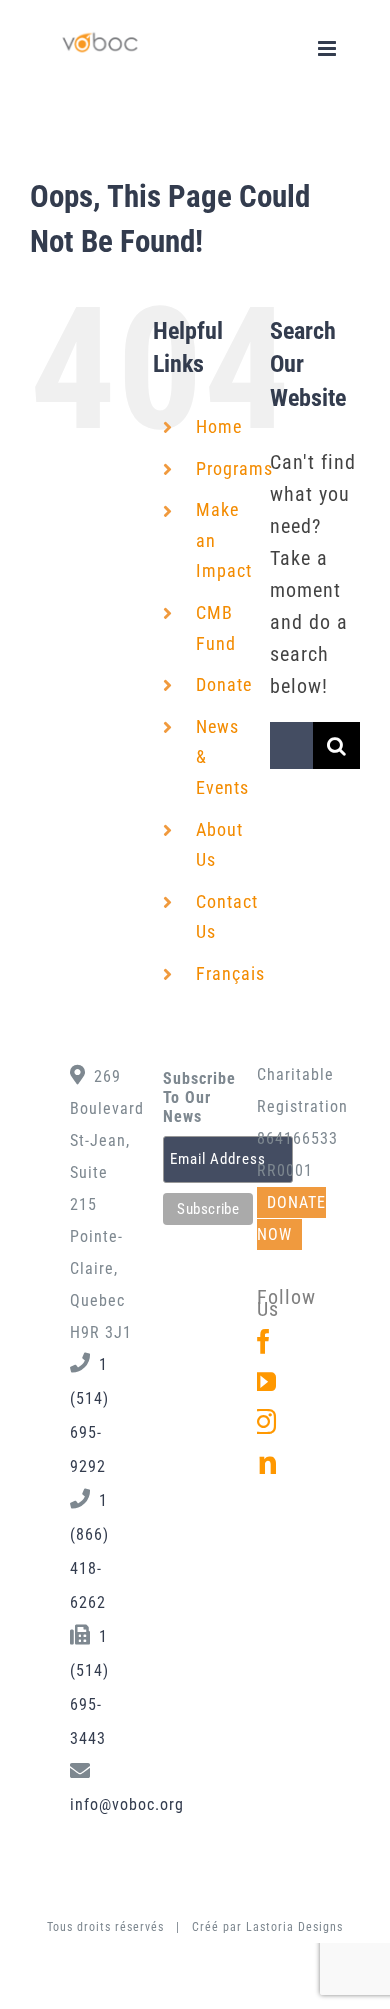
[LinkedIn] (264, 1461)
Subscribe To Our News (194, 1097)
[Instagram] (264, 1421)
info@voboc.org (127, 1804)
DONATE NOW (291, 1218)
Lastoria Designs (294, 1927)
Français (230, 973)
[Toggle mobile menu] (329, 48)
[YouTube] (264, 1381)
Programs (234, 468)
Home (219, 426)
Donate (224, 684)
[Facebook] (264, 1341)
